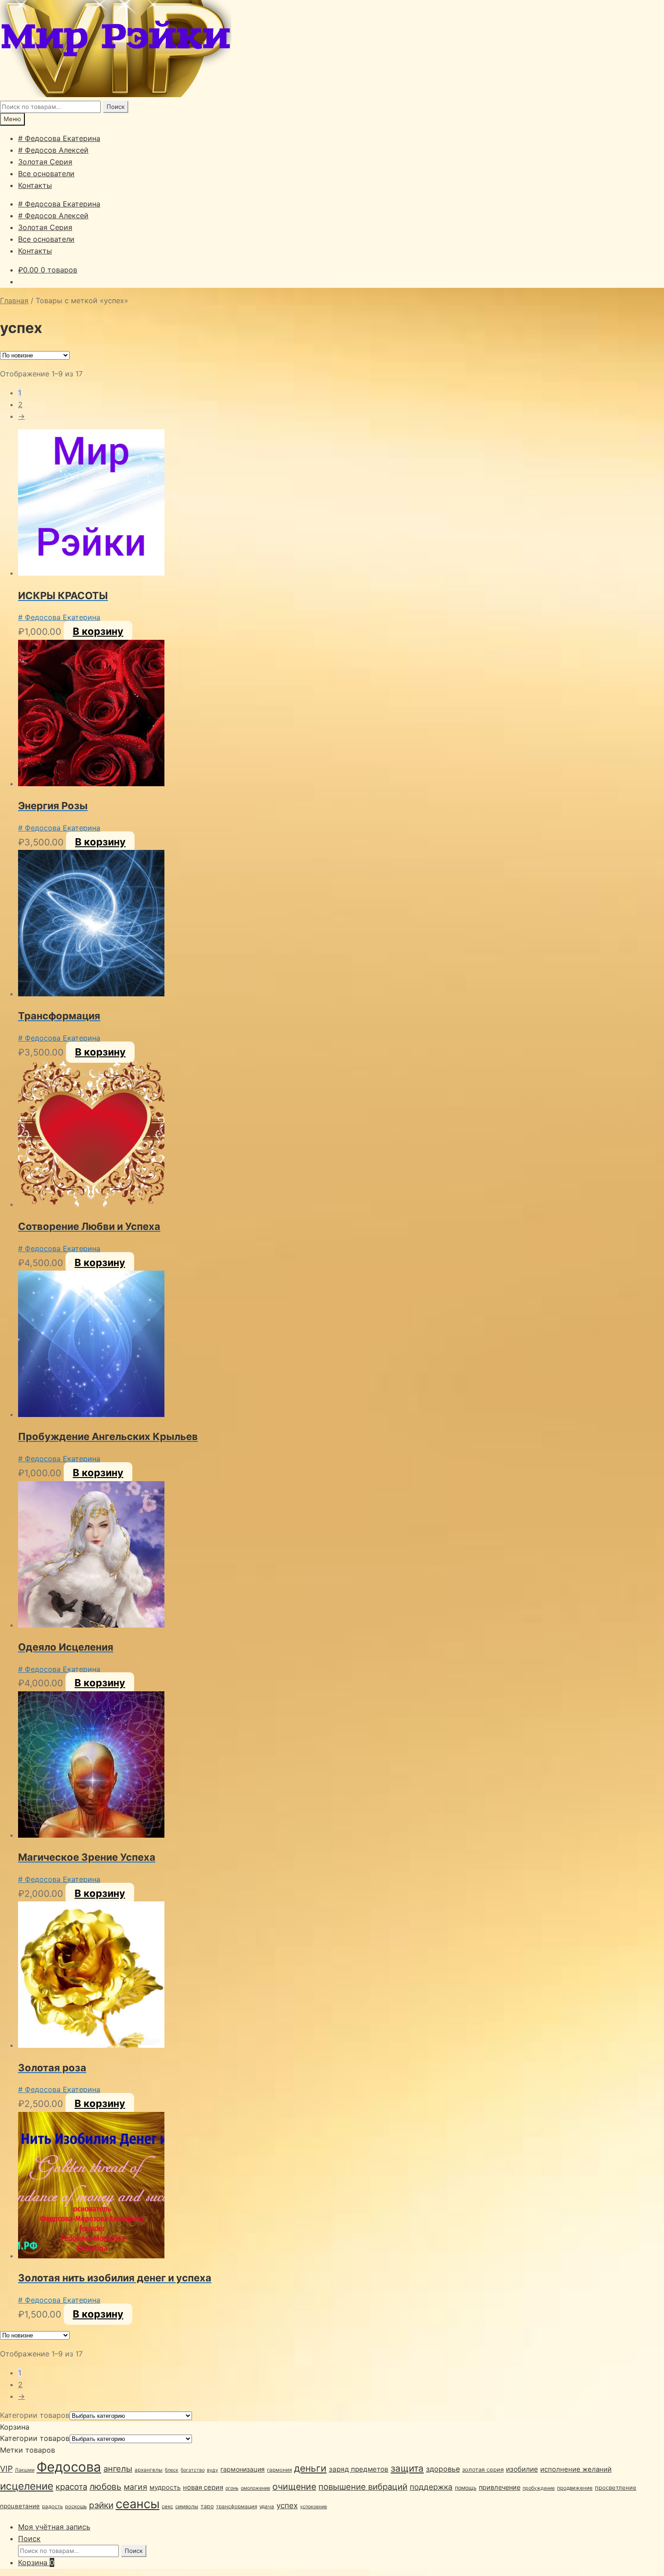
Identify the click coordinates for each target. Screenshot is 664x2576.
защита (407, 2468)
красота (71, 2487)
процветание (20, 2506)
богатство (193, 2470)
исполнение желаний (576, 2469)
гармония (279, 2470)
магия (136, 2487)
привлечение (500, 2487)
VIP (6, 2469)
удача (267, 2506)
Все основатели (46, 174)
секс (167, 2506)
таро (207, 2506)
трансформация (236, 2506)
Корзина (36, 2562)
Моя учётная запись (54, 2527)
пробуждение (539, 2488)
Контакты (35, 185)
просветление (616, 2487)
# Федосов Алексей (53, 150)
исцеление (27, 2486)
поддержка (431, 2487)
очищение (294, 2487)
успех (287, 2506)
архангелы (149, 2470)
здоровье (443, 2469)
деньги (310, 2468)
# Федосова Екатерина (59, 138)
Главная (14, 300)
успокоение (313, 2507)
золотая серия (483, 2469)
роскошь (76, 2506)
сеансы (138, 2504)
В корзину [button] (98, 631)
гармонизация (243, 2469)
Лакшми (25, 2470)
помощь (466, 2488)
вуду (213, 2470)
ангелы (118, 2468)
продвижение (575, 2488)
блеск (172, 2470)
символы (187, 2506)
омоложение (255, 2488)
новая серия (203, 2487)
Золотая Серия (45, 162)
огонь (232, 2488)
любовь (105, 2487)
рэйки (101, 2505)
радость (52, 2506)
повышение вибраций (363, 2487)
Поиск (116, 107)
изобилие (522, 2469)
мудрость (165, 2487)
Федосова (69, 2467)
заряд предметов (359, 2469)
